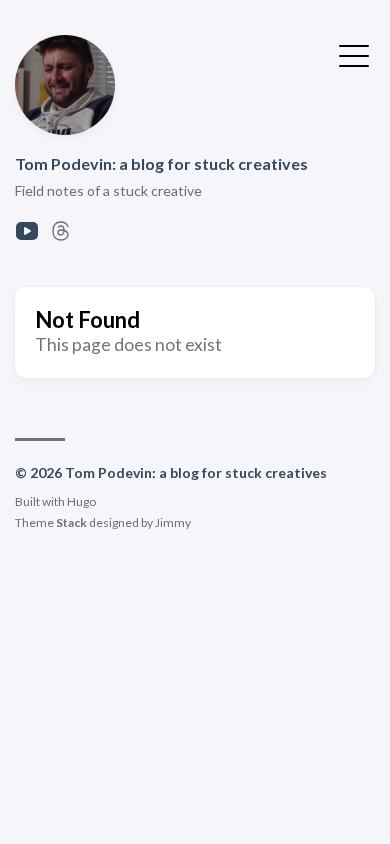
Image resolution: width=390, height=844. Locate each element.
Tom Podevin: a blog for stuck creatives (161, 163)
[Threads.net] (61, 236)
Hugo (81, 501)
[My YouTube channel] (27, 236)
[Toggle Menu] (354, 54)
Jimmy (173, 522)
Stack (71, 522)
